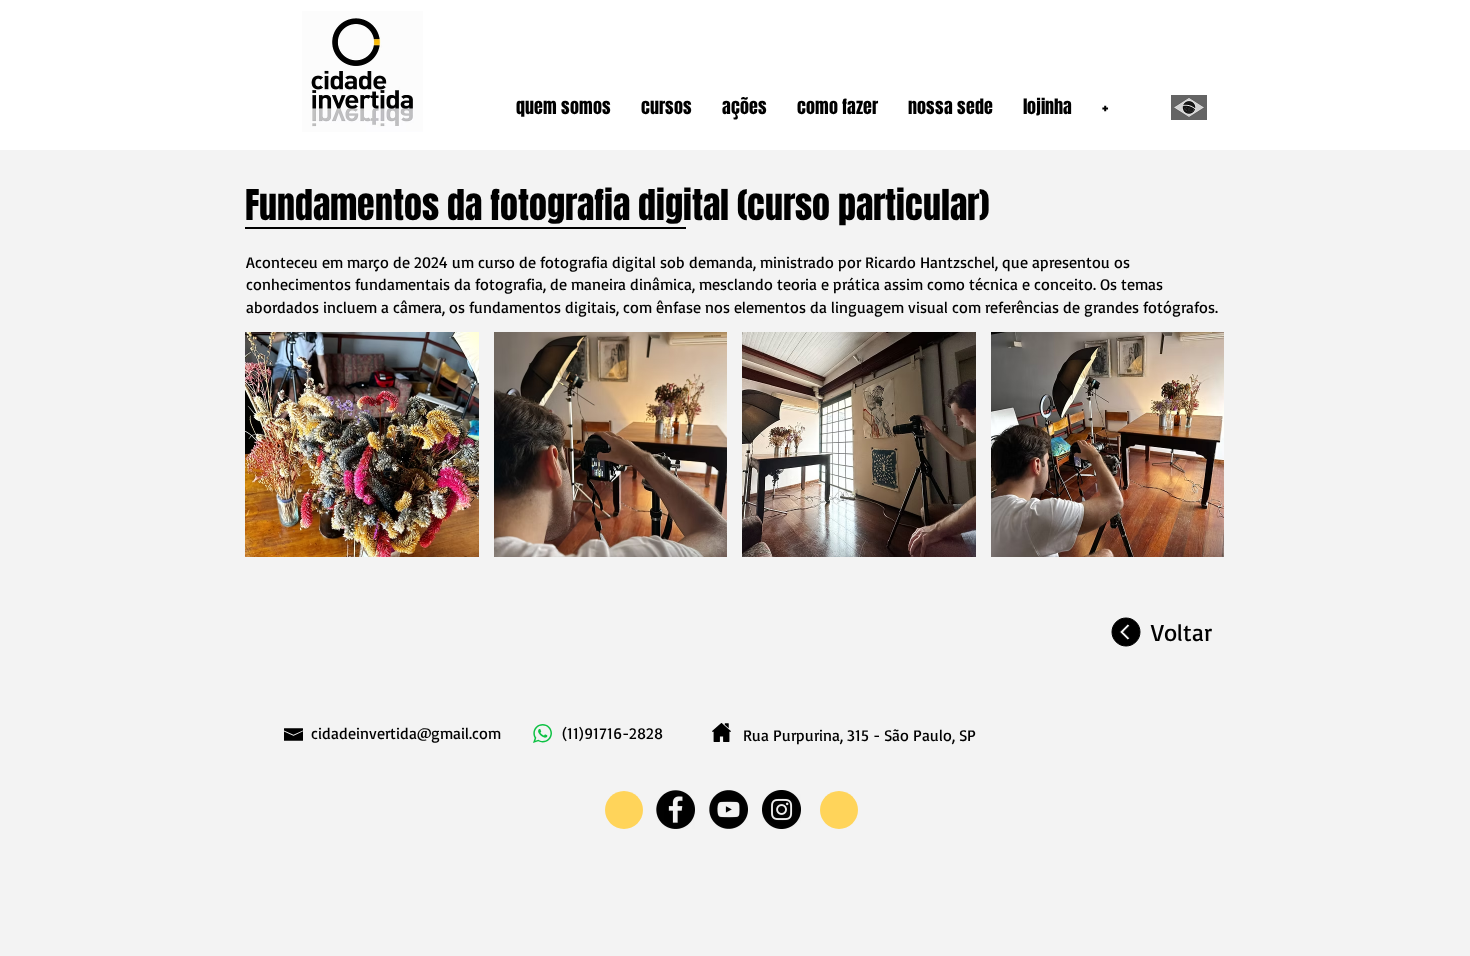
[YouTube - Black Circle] (728, 809)
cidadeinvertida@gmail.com (406, 733)
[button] (563, 107)
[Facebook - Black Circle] (675, 809)
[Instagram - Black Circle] (781, 809)
